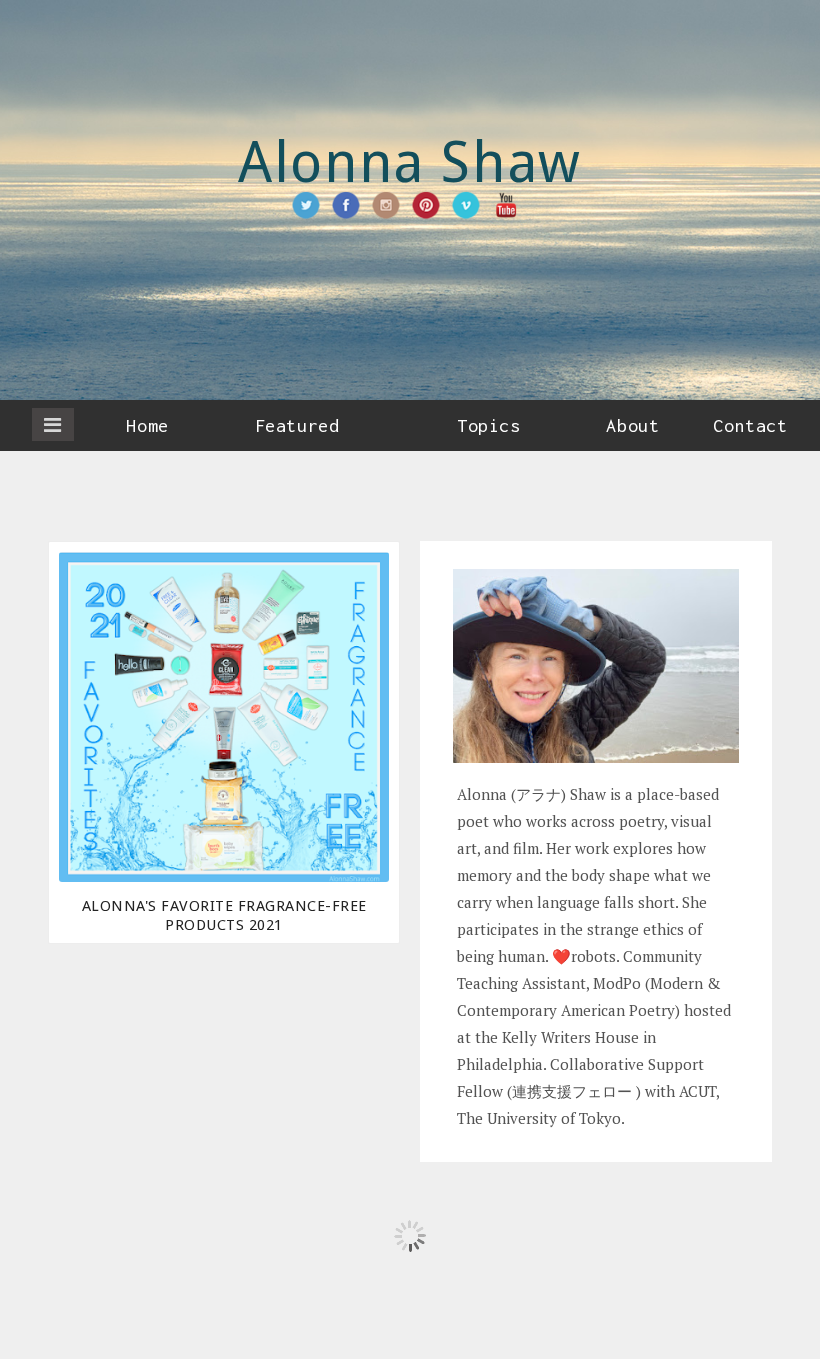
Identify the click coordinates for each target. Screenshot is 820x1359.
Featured (297, 425)
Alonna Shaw (410, 162)
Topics (488, 425)
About (632, 425)
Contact (750, 425)
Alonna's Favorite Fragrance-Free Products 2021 (224, 915)
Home (147, 425)
